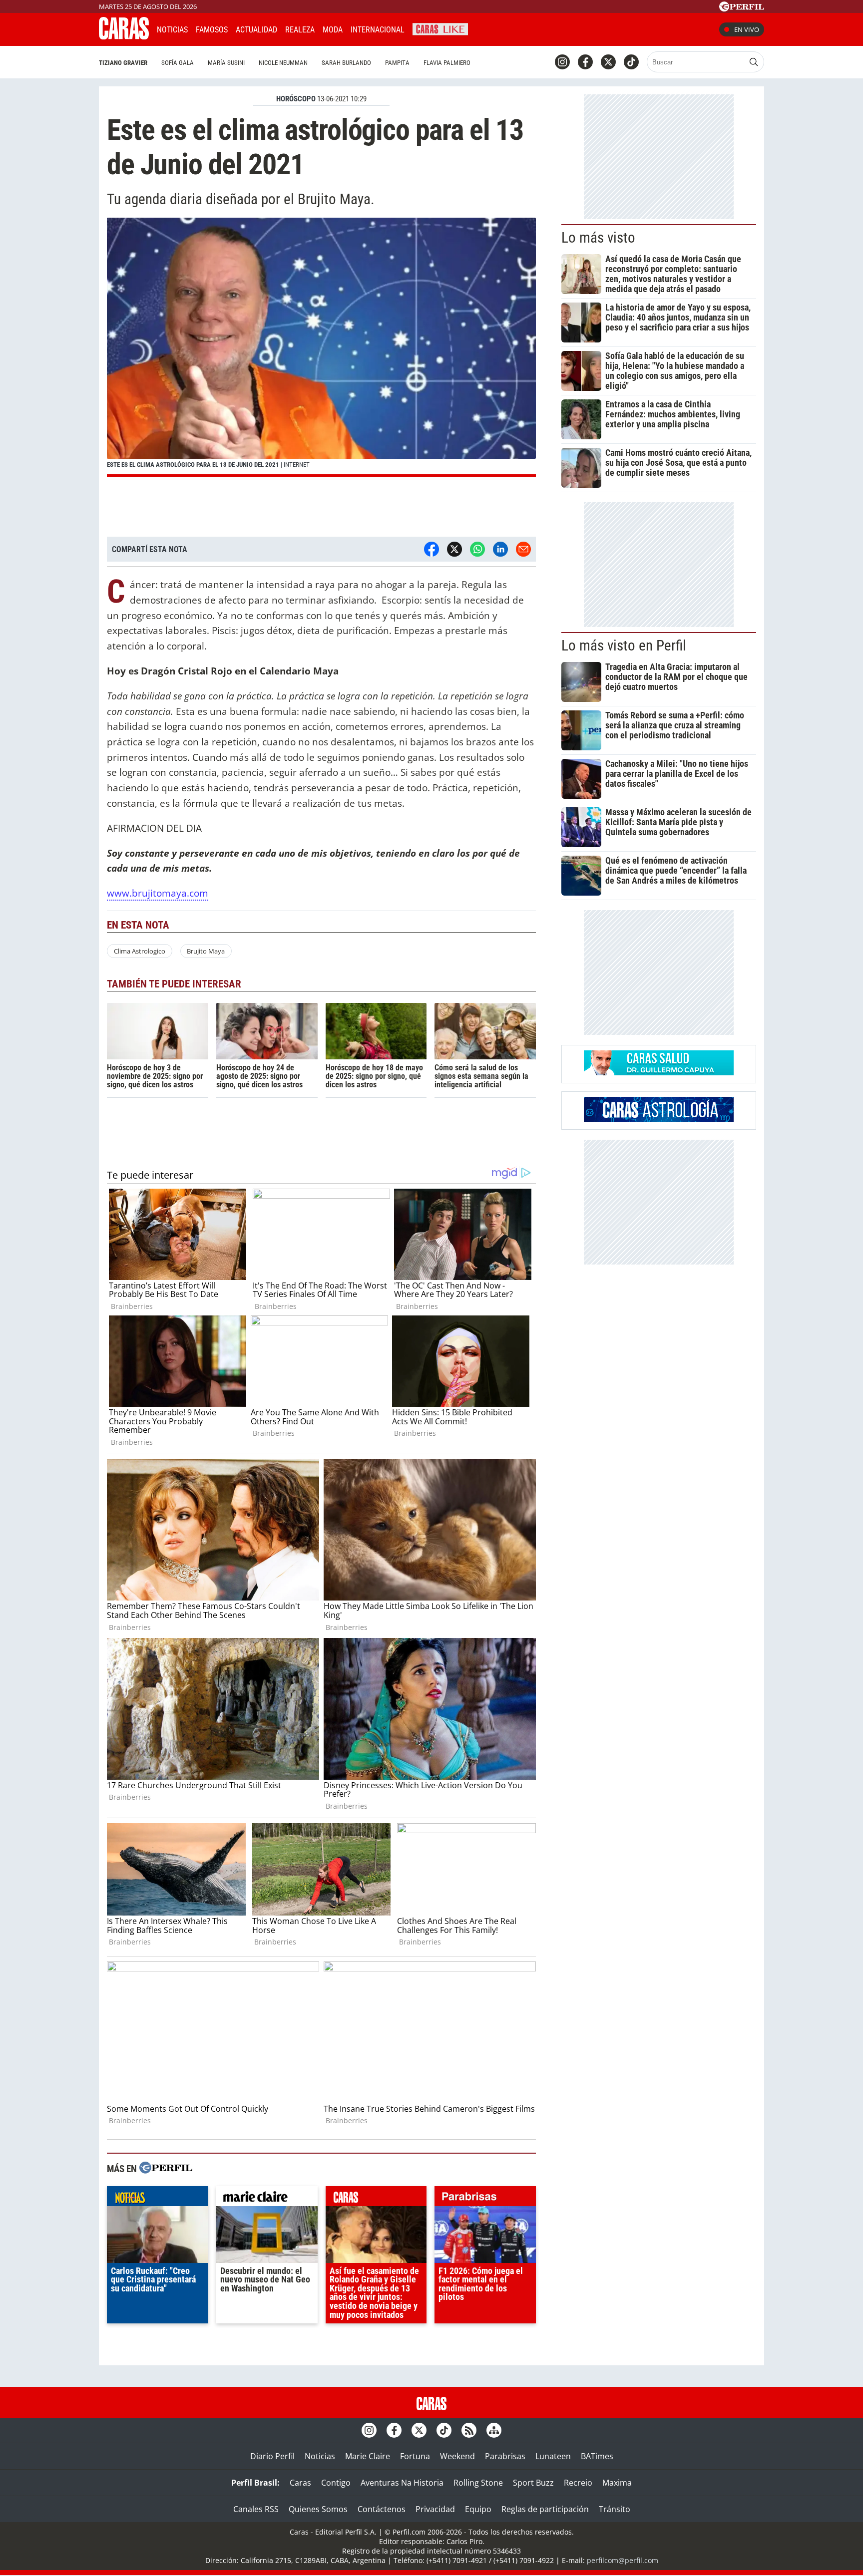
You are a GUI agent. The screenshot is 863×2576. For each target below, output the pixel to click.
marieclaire (267, 2199)
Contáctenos (382, 2509)
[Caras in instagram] (562, 62)
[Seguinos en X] (608, 62)
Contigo (336, 2483)
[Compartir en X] (454, 549)
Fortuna (415, 2456)
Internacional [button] (378, 30)
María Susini (226, 63)
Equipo (478, 2509)
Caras (300, 2483)
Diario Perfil (272, 2456)
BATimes (597, 2456)
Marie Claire (368, 2456)
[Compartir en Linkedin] (500, 549)
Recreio (578, 2483)
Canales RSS (256, 2509)
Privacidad (435, 2509)
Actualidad (256, 30)
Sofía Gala (178, 63)
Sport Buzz (533, 2483)
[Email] (523, 549)
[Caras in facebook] (585, 62)
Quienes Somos (318, 2509)
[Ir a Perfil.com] (742, 8)
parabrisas (485, 2199)
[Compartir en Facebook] (431, 549)
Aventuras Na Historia (402, 2483)
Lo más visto (598, 238)
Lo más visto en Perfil (624, 645)
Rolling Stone (478, 2483)
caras (376, 2199)
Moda (333, 30)
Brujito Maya (206, 951)
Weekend (457, 2456)
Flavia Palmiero (447, 63)
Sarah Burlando (346, 63)
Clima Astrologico (140, 951)
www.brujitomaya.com (158, 893)
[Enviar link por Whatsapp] (477, 549)
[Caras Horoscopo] (659, 1119)
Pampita (397, 63)
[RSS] (469, 2430)
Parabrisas (505, 2456)
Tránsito (615, 2509)
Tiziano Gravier (123, 63)
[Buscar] (754, 62)
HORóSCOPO (296, 99)
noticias (158, 2199)
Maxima (617, 2483)
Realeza (300, 30)
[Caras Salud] (659, 1072)
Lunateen (553, 2456)
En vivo (747, 29)
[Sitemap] (494, 2430)
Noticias (172, 30)
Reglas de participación (545, 2509)
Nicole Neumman (283, 63)
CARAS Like (440, 28)
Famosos (212, 30)
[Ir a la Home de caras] (124, 36)
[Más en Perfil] (166, 2169)
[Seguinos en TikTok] (631, 62)
